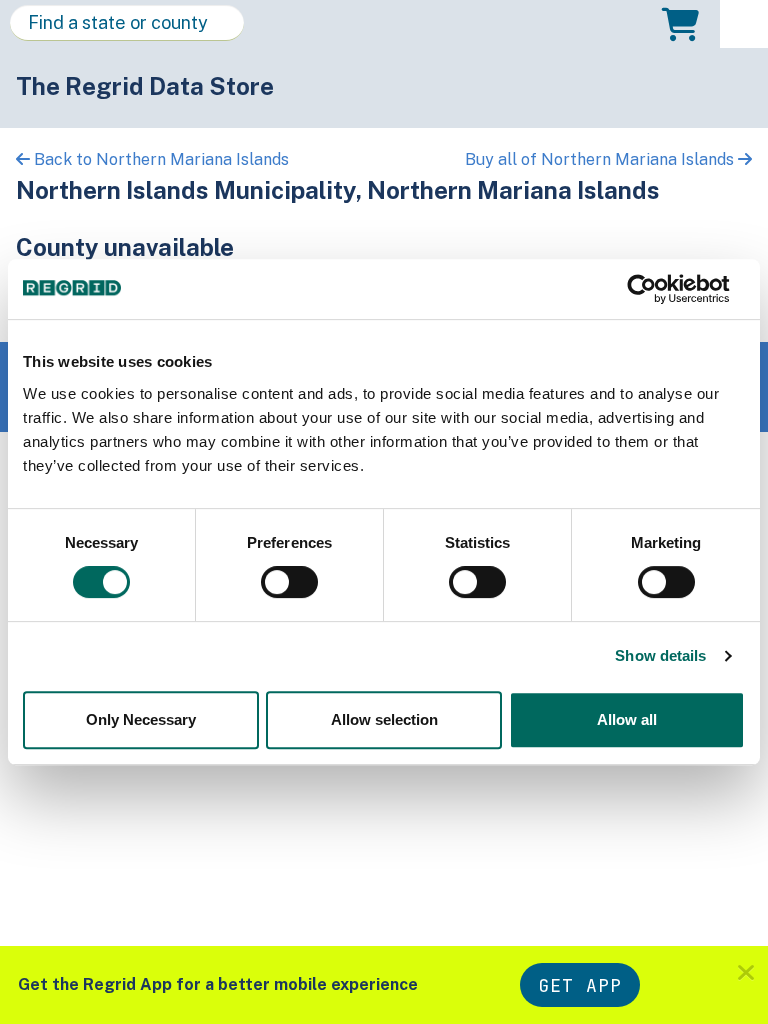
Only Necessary (141, 719)
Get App (580, 985)
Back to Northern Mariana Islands (159, 159)
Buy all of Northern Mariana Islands (601, 159)
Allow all (627, 719)
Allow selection (384, 719)
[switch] (289, 582)
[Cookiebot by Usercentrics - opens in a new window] (657, 289)
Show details (660, 655)
